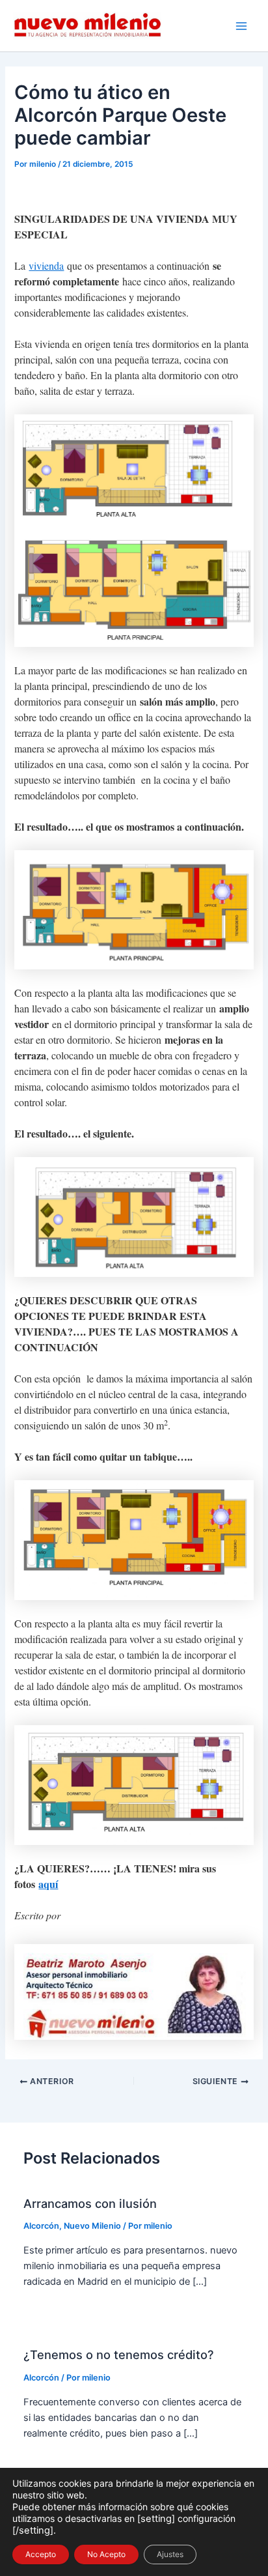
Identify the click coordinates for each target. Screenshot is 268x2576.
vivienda (46, 265)
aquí (48, 1884)
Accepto (41, 2554)
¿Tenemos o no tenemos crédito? (119, 2354)
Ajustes (170, 2554)
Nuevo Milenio (92, 2226)
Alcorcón (41, 2226)
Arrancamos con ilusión (90, 2203)
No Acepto (106, 2554)
